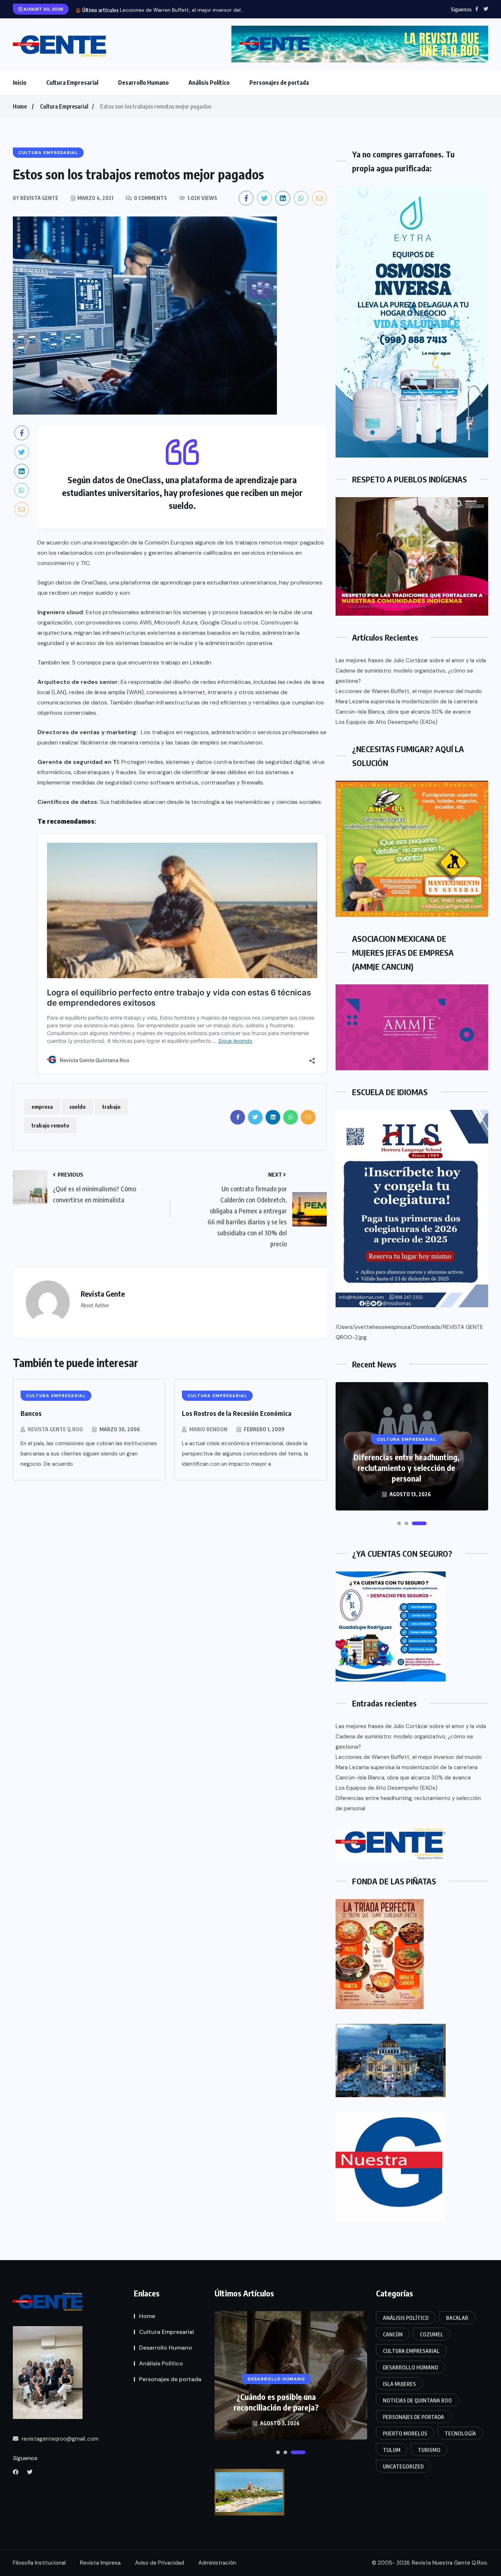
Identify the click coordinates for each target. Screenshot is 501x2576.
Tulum (392, 2450)
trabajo (111, 1107)
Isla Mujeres (399, 2384)
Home (20, 106)
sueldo (78, 1107)
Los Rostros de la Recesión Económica (237, 1413)
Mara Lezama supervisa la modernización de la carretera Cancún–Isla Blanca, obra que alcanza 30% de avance (407, 707)
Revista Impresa (100, 2563)
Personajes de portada (279, 83)
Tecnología (460, 2433)
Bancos (31, 1413)
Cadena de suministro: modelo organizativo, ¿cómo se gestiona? (404, 676)
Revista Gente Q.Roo (55, 1429)
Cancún (393, 2334)
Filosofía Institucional (39, 2563)
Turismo (429, 2450)
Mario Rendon (208, 1429)
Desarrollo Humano (143, 83)
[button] (399, 1523)
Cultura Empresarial (72, 83)
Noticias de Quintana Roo (417, 2400)
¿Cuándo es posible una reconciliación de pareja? (276, 2402)
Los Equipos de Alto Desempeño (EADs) (387, 722)
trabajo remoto (50, 1125)
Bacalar (457, 2318)
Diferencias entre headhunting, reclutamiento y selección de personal (407, 1468)
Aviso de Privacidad (160, 2563)
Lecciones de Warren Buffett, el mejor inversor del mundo (409, 691)
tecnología (205, 802)
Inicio (20, 83)
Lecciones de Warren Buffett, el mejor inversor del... (182, 10)
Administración (217, 2563)
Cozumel (432, 2334)
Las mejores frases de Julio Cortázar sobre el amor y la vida (411, 660)
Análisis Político (209, 83)
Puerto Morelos (405, 2433)
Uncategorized (403, 2466)
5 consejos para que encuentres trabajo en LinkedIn (142, 662)
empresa (42, 1107)
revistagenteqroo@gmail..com (59, 2439)
